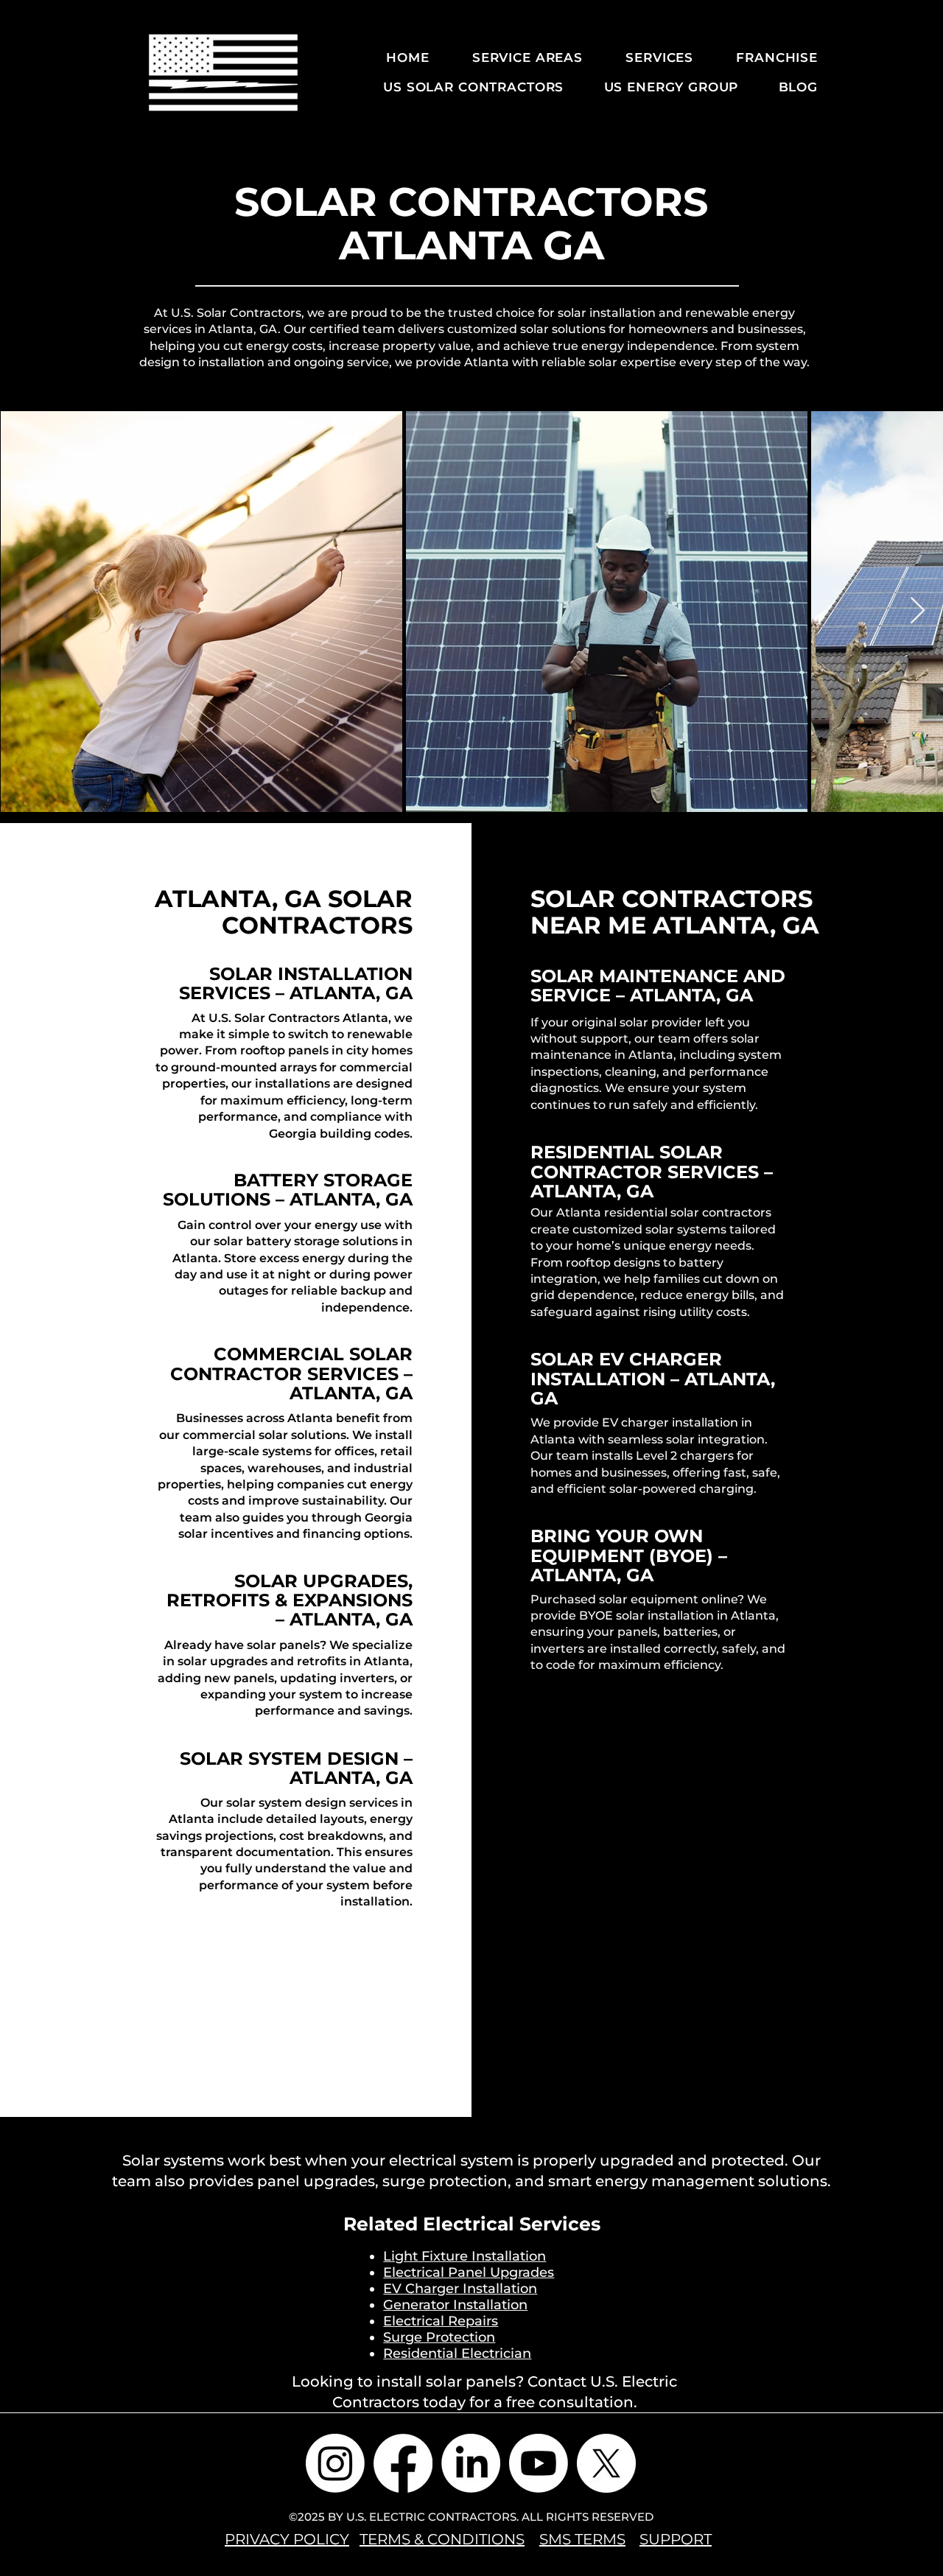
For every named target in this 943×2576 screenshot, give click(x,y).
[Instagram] (335, 2463)
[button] (517, 57)
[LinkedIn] (471, 2463)
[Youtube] (539, 2463)
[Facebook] (403, 2463)
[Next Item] (918, 611)
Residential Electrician (457, 2353)
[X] (606, 2463)
